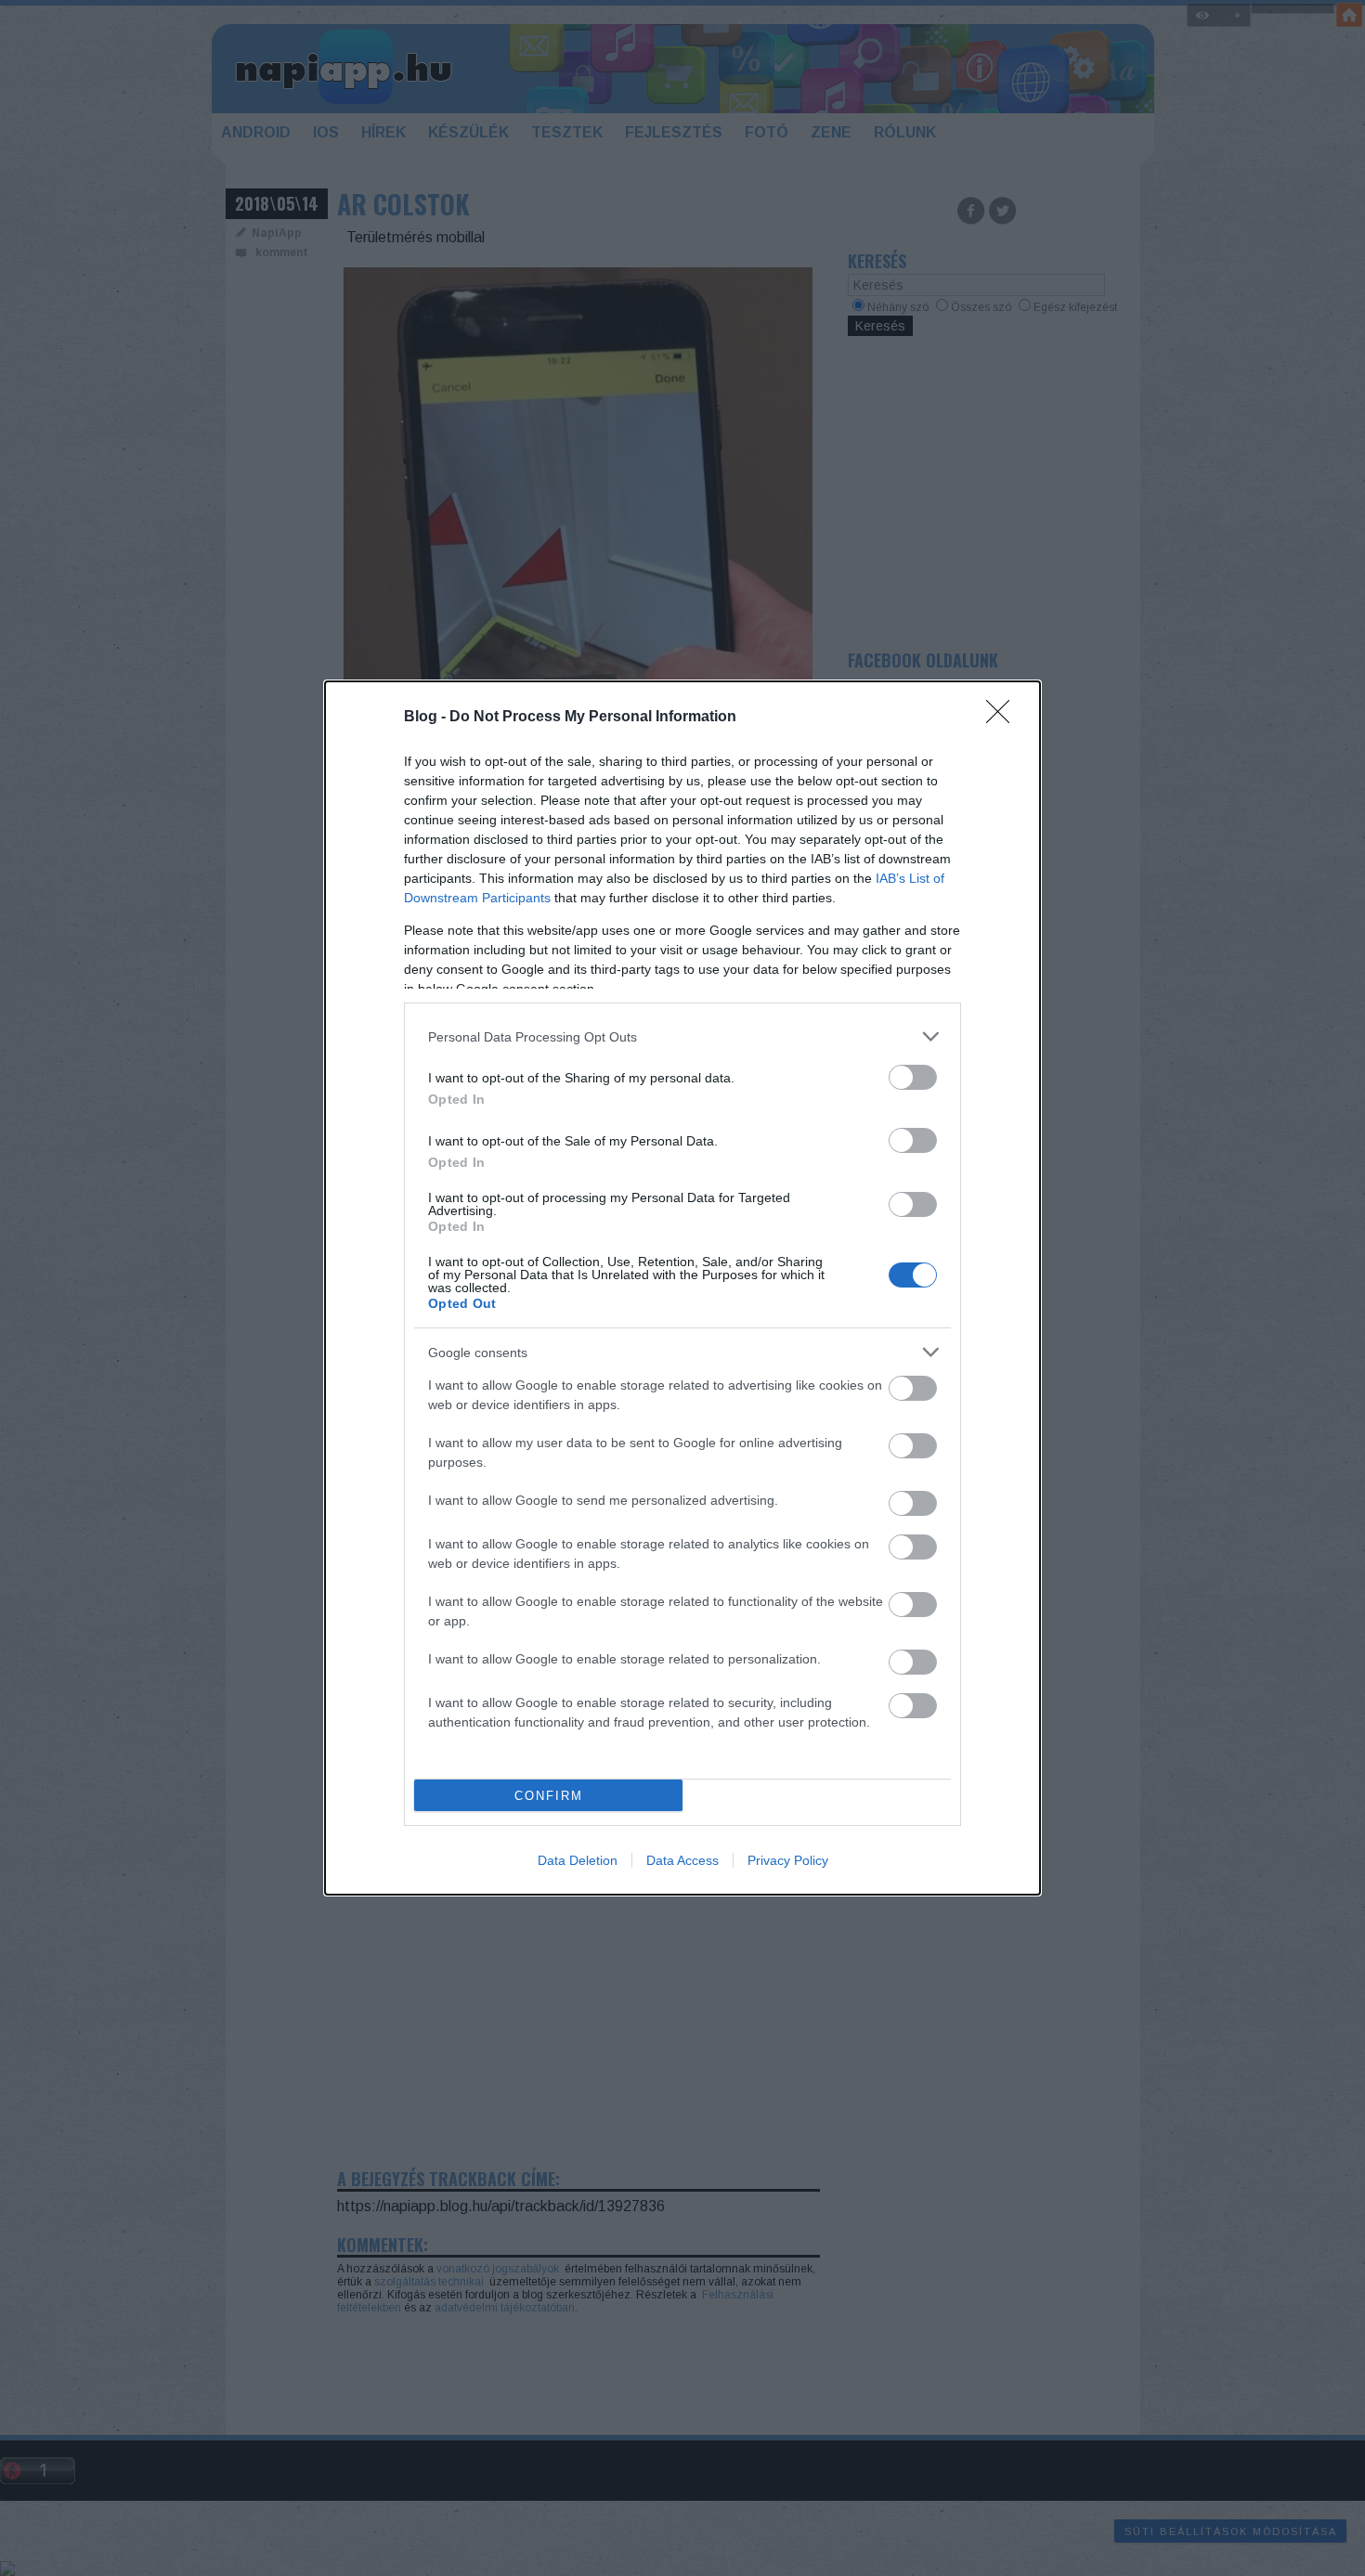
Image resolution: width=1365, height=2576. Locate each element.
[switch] (913, 1077)
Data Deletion (578, 1860)
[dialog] (682, 1288)
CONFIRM (549, 1796)
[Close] (1004, 718)
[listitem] (682, 1036)
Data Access (682, 1860)
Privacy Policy (788, 1860)
